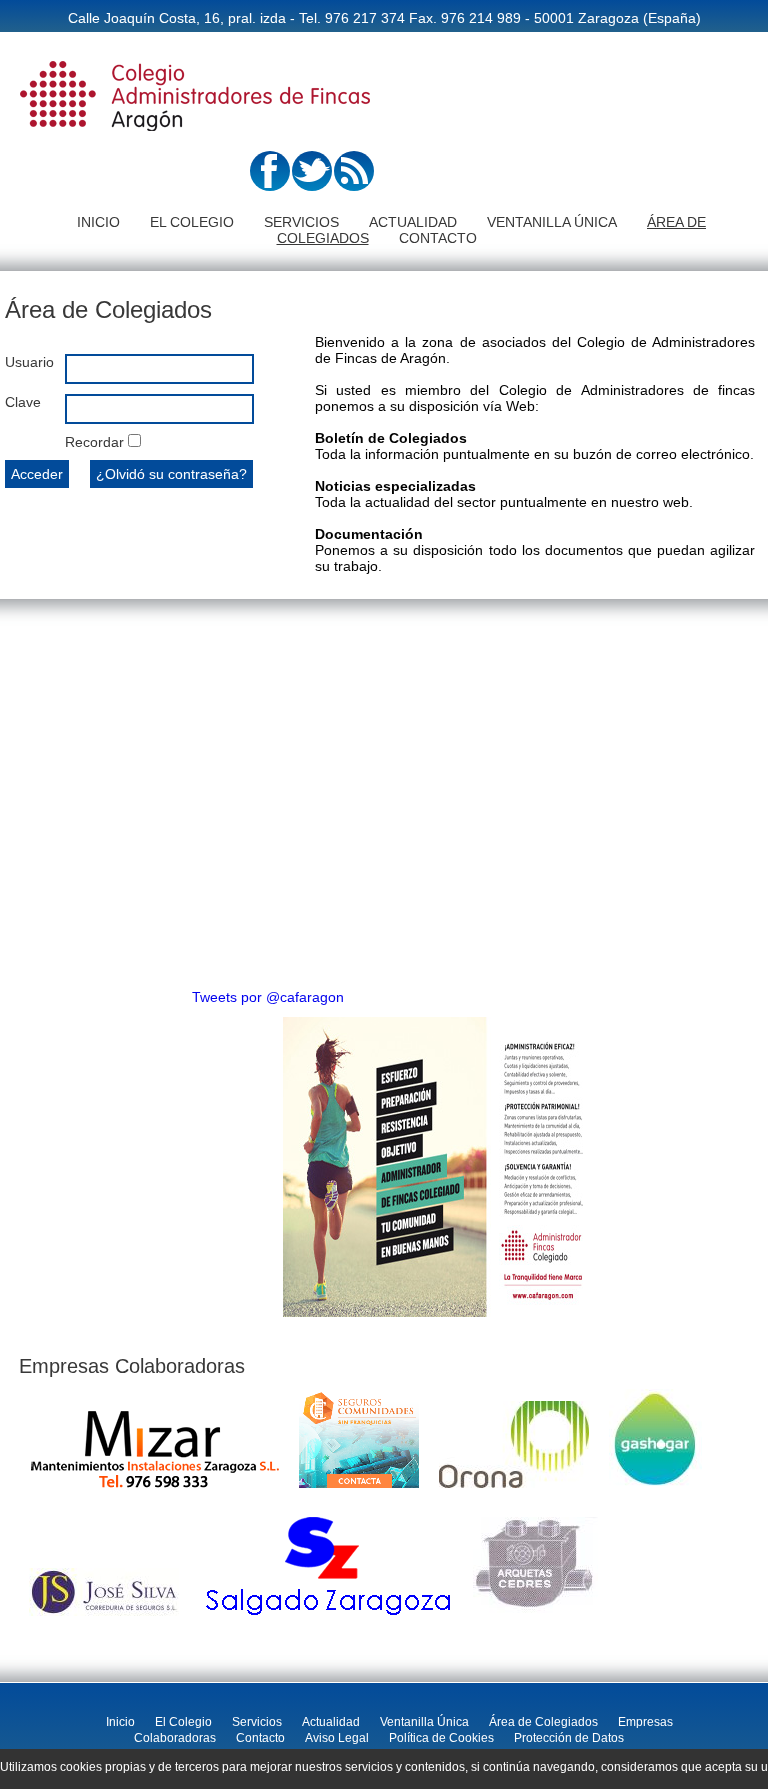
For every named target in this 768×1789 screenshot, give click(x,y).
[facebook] (270, 186)
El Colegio (192, 222)
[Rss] (354, 186)
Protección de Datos (569, 1738)
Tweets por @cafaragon (268, 997)
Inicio (98, 222)
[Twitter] (312, 186)
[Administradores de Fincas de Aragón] (195, 133)
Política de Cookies (441, 1738)
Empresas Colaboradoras (132, 1366)
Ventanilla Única (552, 222)
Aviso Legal (337, 1738)
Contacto (438, 238)
